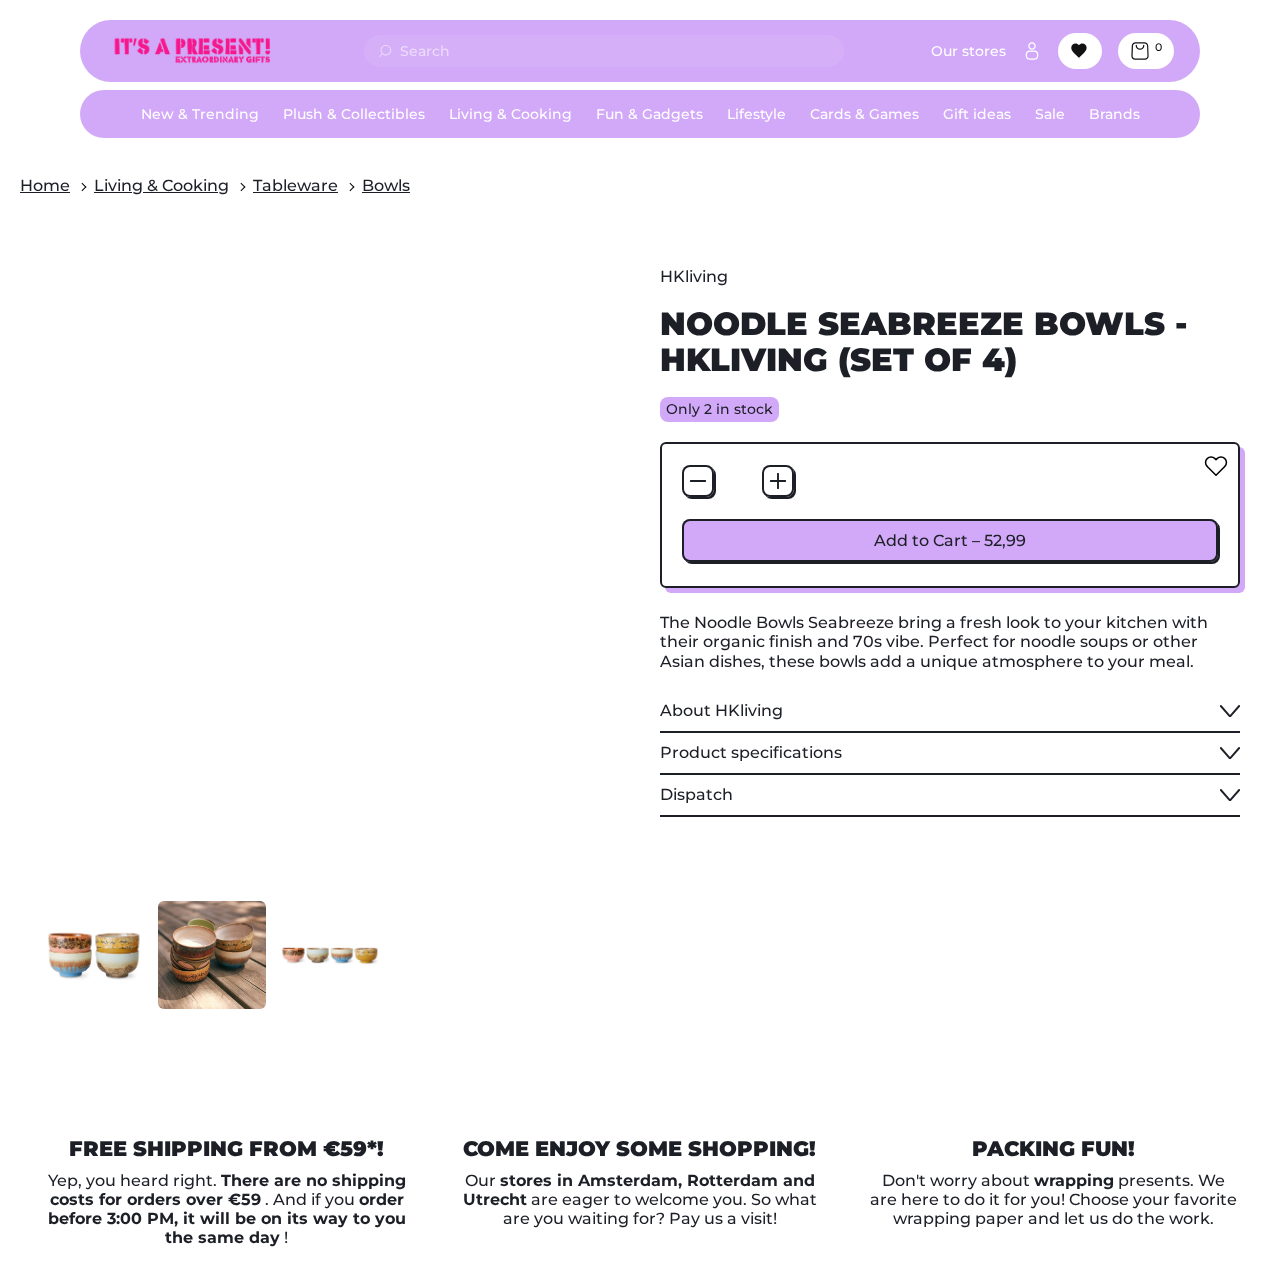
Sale (1050, 114)
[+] (778, 481)
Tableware (295, 185)
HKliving (694, 276)
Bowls (386, 185)
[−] (698, 481)
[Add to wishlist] (1216, 466)
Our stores (968, 51)
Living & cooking (161, 185)
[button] (94, 955)
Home (45, 185)
